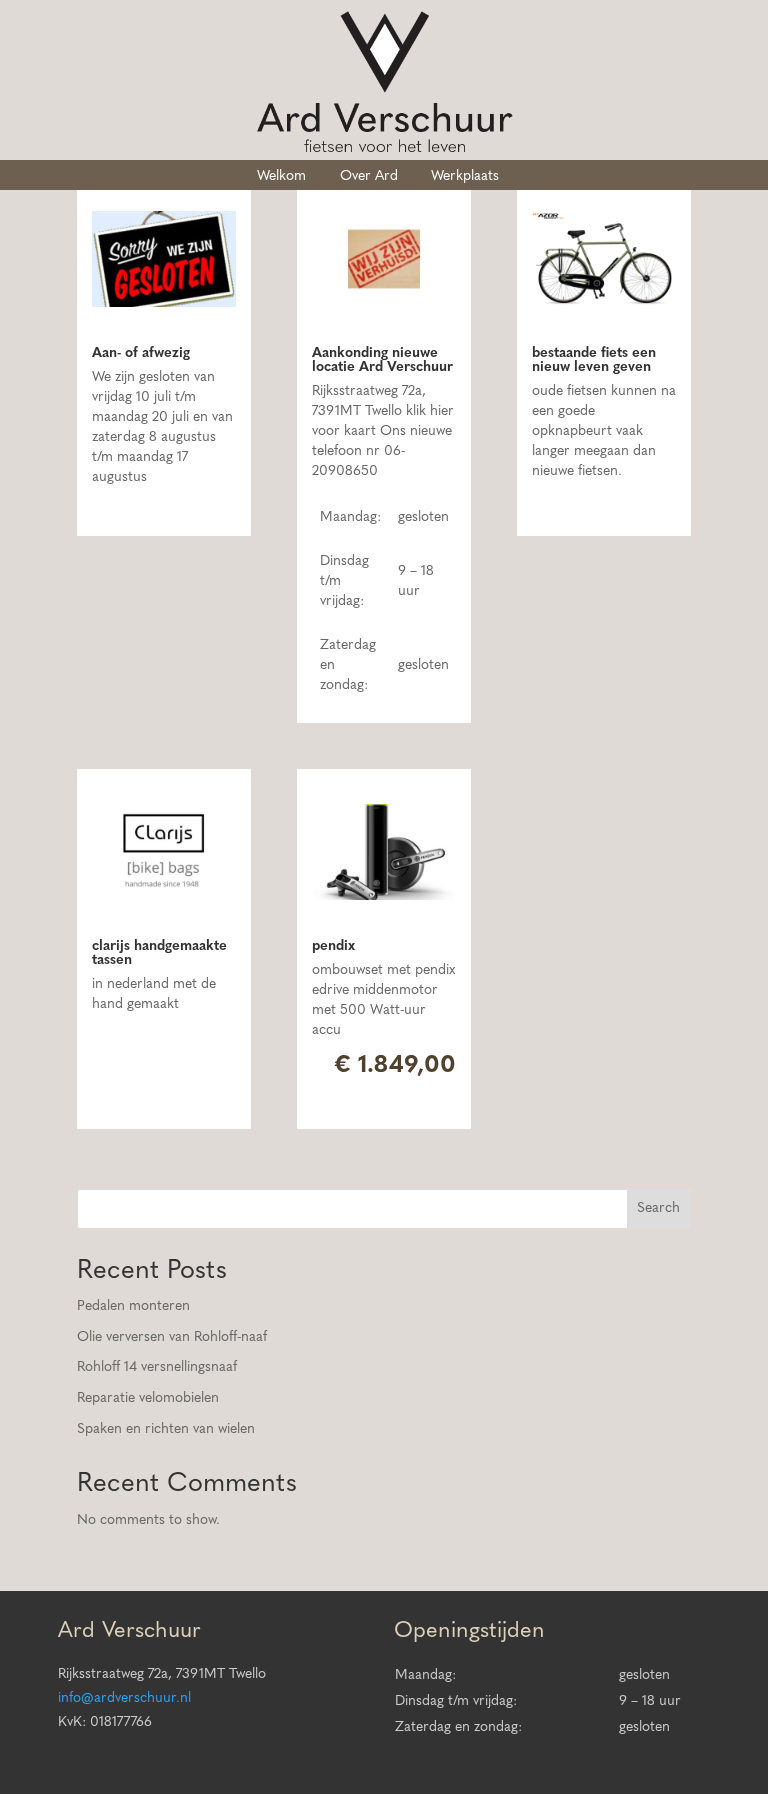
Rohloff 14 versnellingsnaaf (157, 1367)
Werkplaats (465, 176)
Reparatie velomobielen (148, 1398)
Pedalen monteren (133, 1306)
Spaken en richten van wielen (166, 1429)
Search (658, 1208)
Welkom (281, 176)
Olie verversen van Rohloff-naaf (172, 1337)
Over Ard (369, 176)
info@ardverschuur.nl (124, 1698)
